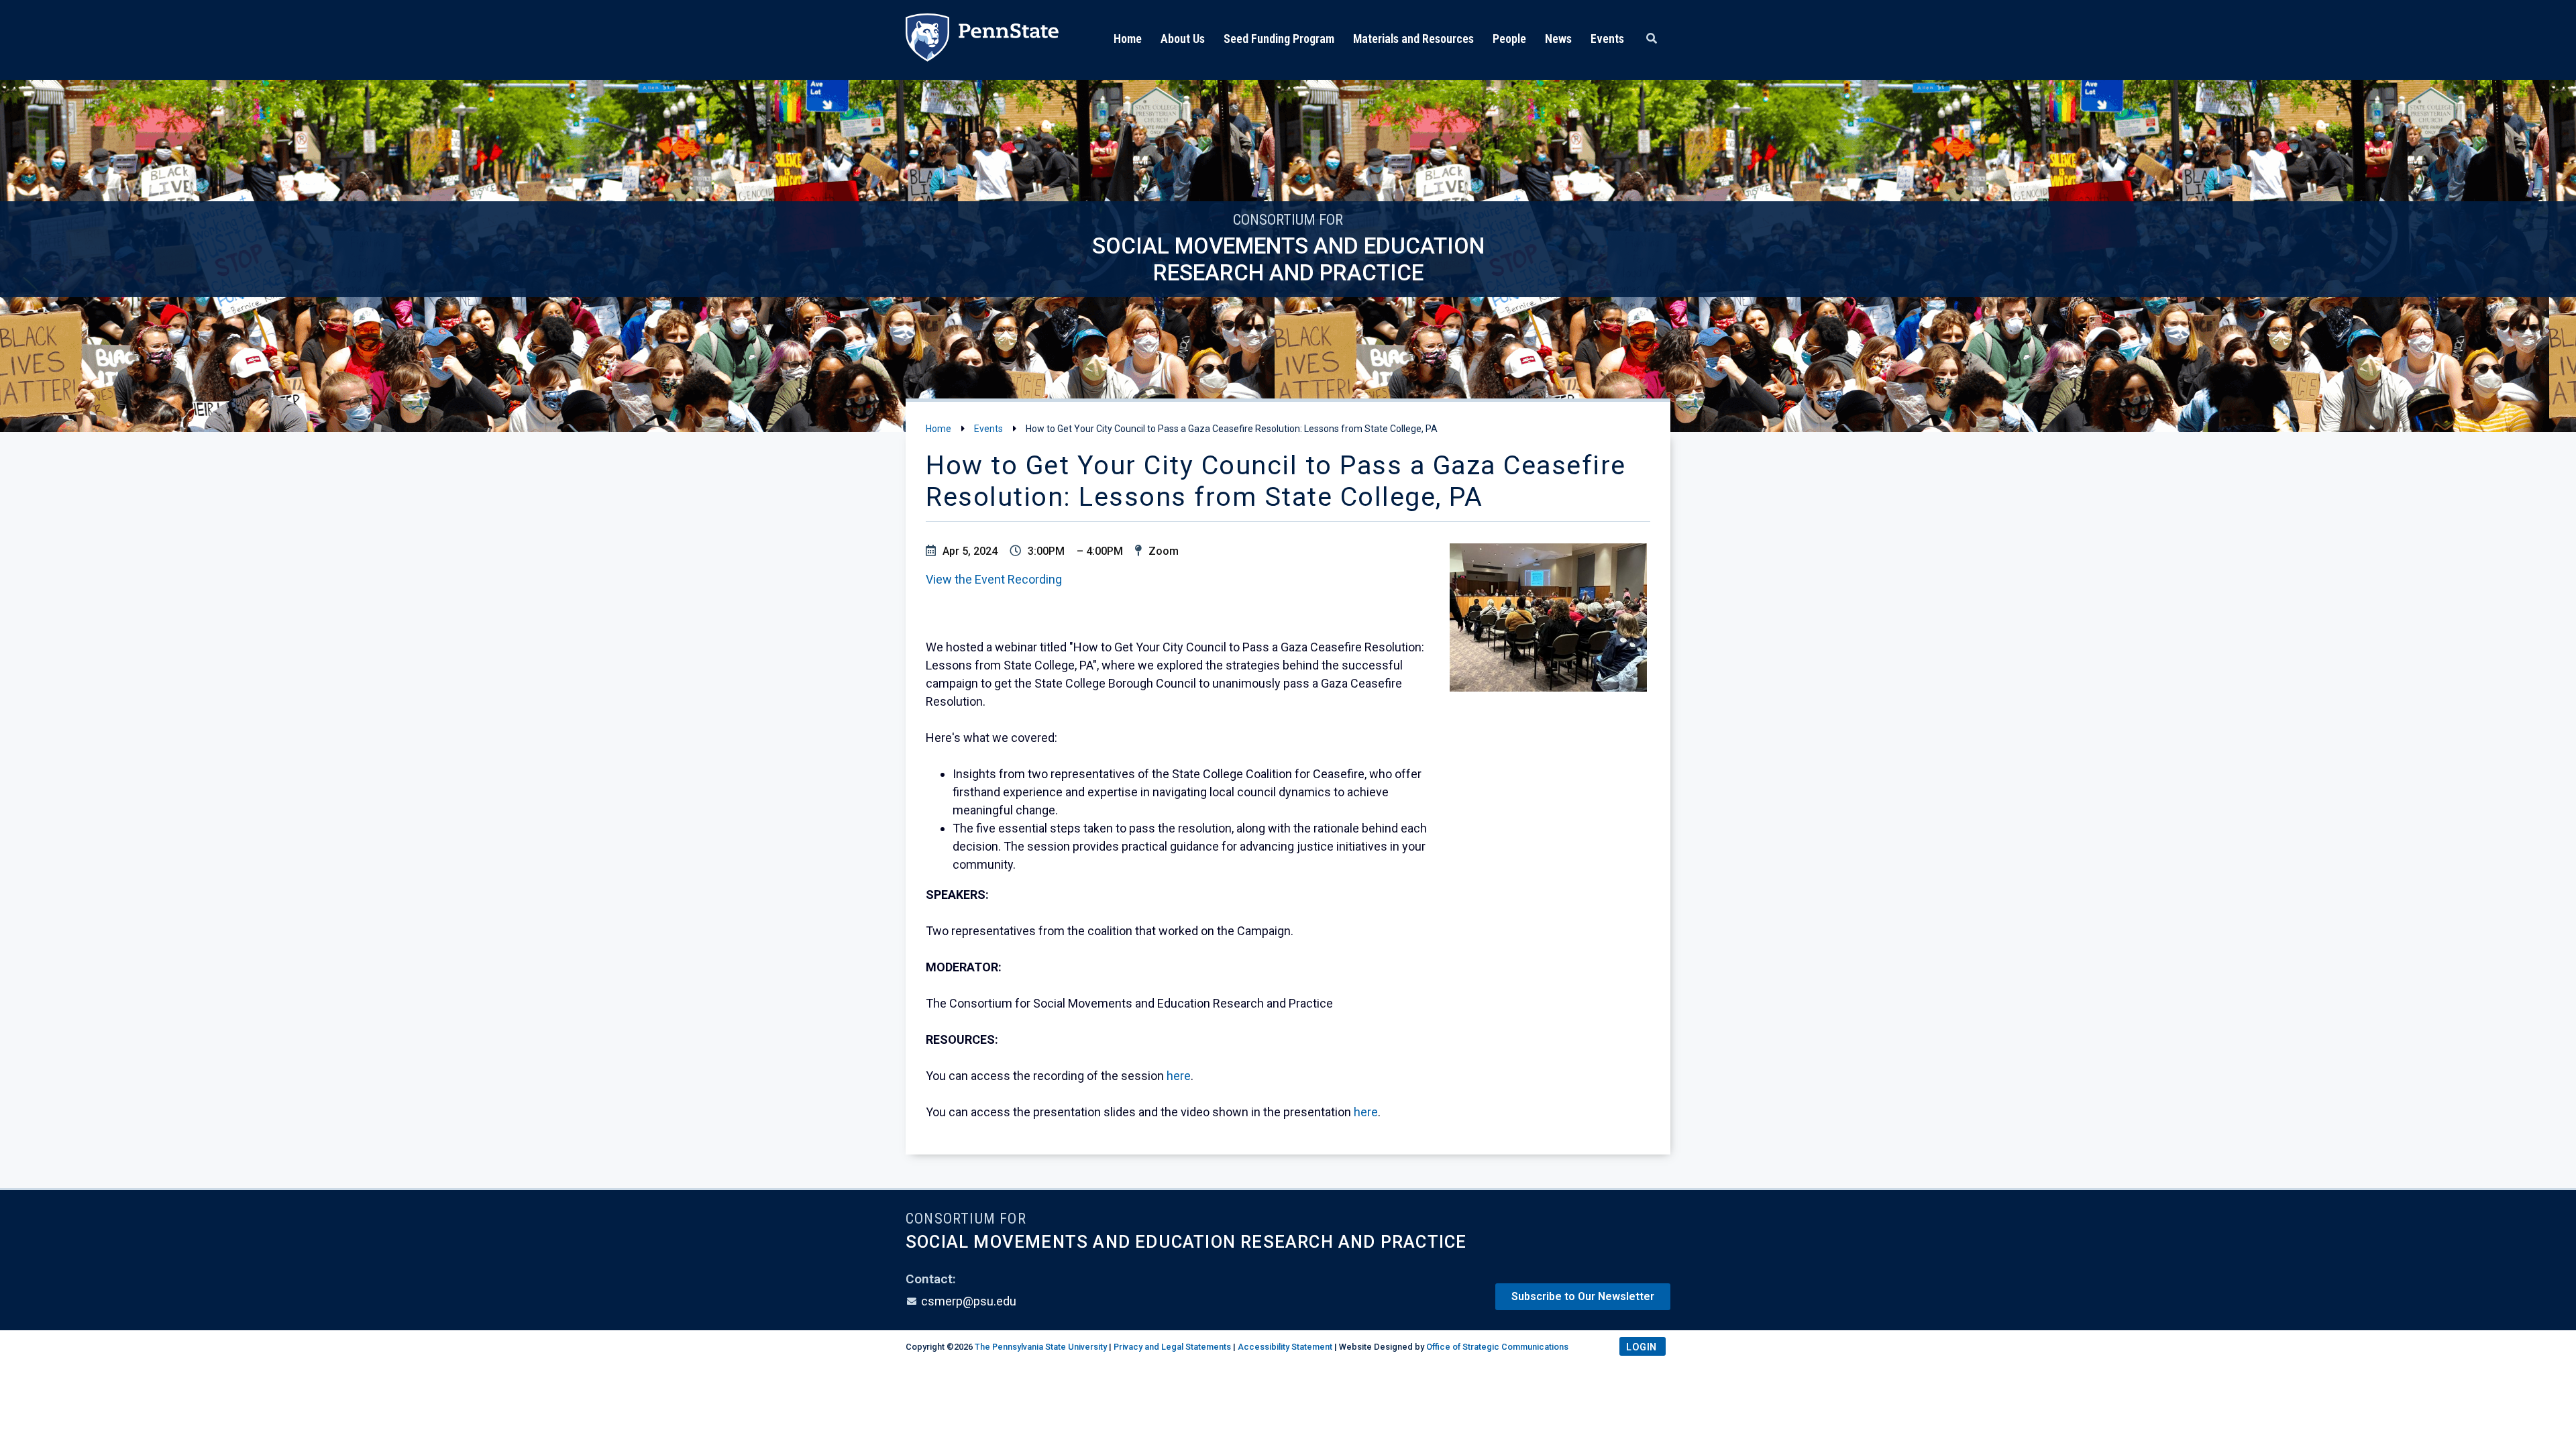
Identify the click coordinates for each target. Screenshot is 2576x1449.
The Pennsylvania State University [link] (1041, 1347)
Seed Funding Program (1279, 39)
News (1558, 39)
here (1179, 1076)
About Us (1183, 39)
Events (1607, 39)
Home (1128, 39)
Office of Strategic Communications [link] (1497, 1347)
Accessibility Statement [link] (1285, 1347)
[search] (1652, 39)
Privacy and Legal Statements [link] (1172, 1347)
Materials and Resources (1413, 39)
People (1509, 39)
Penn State (982, 40)
